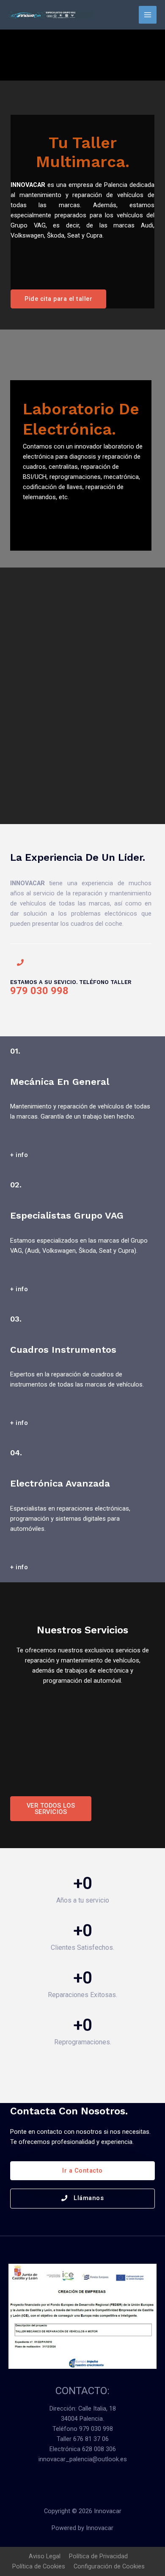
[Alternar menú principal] (148, 15)
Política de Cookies (39, 2566)
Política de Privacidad (98, 2556)
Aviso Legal (45, 2556)
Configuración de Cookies (109, 2566)
